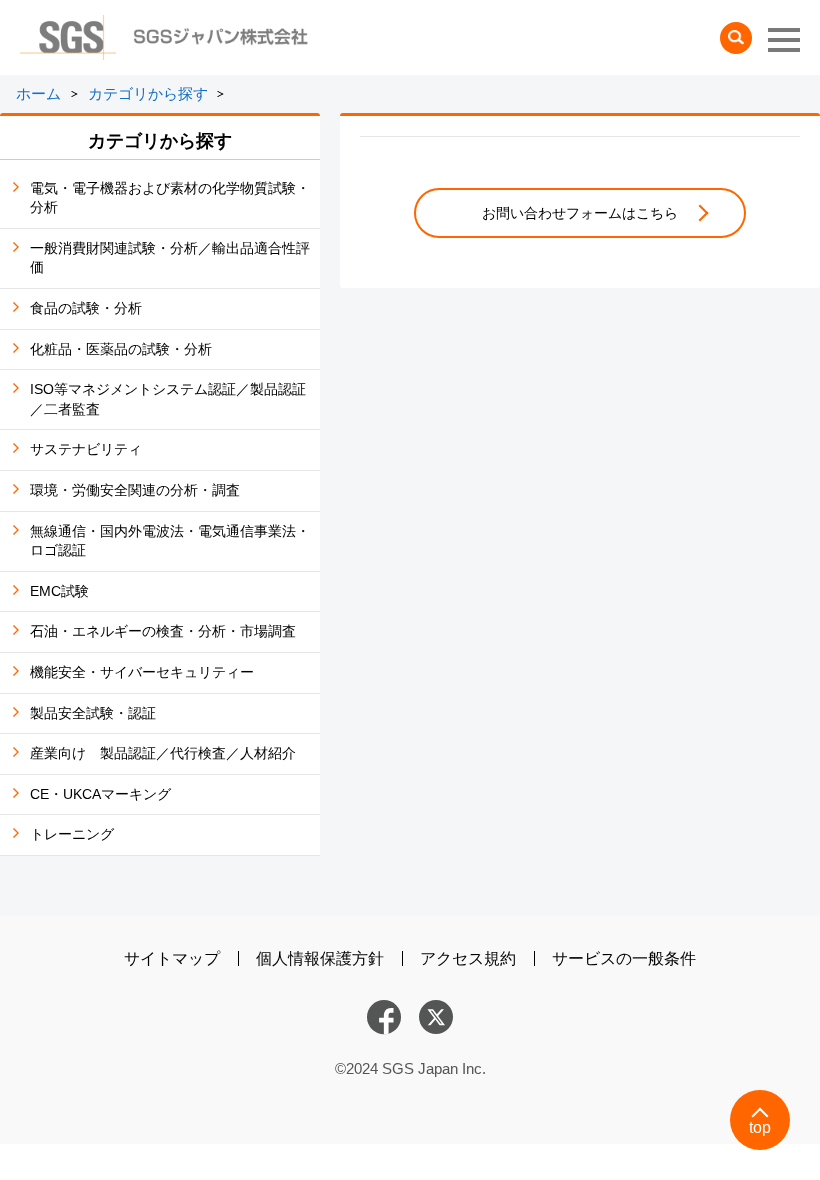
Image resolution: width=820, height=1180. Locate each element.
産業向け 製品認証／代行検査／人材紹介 (163, 753)
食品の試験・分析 (86, 308)
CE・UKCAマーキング (100, 794)
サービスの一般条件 (624, 958)
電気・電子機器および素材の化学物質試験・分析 (170, 198)
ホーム (38, 93)
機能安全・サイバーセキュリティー (142, 672)
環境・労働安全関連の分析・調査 (135, 490)
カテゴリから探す (148, 93)
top (760, 1127)
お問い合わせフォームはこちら (580, 213)
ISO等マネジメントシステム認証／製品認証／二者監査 (168, 399)
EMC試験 (59, 591)
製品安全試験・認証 (93, 713)
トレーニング (72, 834)
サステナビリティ (86, 449)
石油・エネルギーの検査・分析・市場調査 (163, 631)
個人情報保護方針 (320, 958)
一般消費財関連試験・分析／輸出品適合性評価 (170, 258)
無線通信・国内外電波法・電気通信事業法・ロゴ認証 (170, 541)
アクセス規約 (468, 958)
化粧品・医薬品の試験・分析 (121, 349)
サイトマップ (172, 958)
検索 (736, 38)
